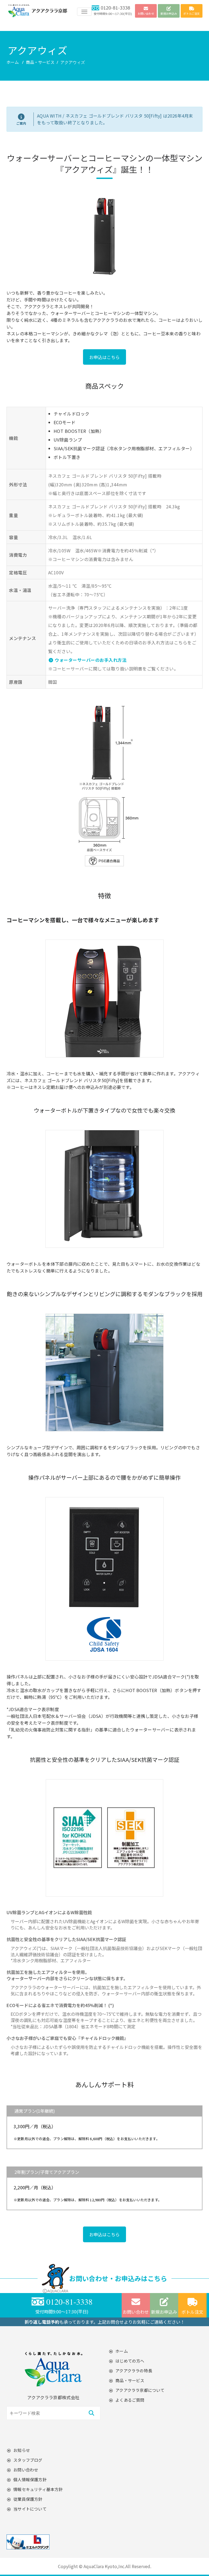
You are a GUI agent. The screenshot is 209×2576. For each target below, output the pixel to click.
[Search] (91, 2413)
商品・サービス (40, 62)
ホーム (13, 62)
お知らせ (22, 2450)
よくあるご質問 (130, 2400)
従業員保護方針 (28, 2499)
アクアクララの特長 (134, 2371)
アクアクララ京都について (140, 2390)
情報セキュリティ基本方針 (38, 2489)
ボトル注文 (192, 2312)
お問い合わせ (136, 2312)
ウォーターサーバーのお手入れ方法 (90, 660)
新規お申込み (164, 2312)
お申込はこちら (104, 357)
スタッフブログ (28, 2460)
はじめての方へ (130, 2361)
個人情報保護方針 (30, 2479)
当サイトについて (30, 2509)
